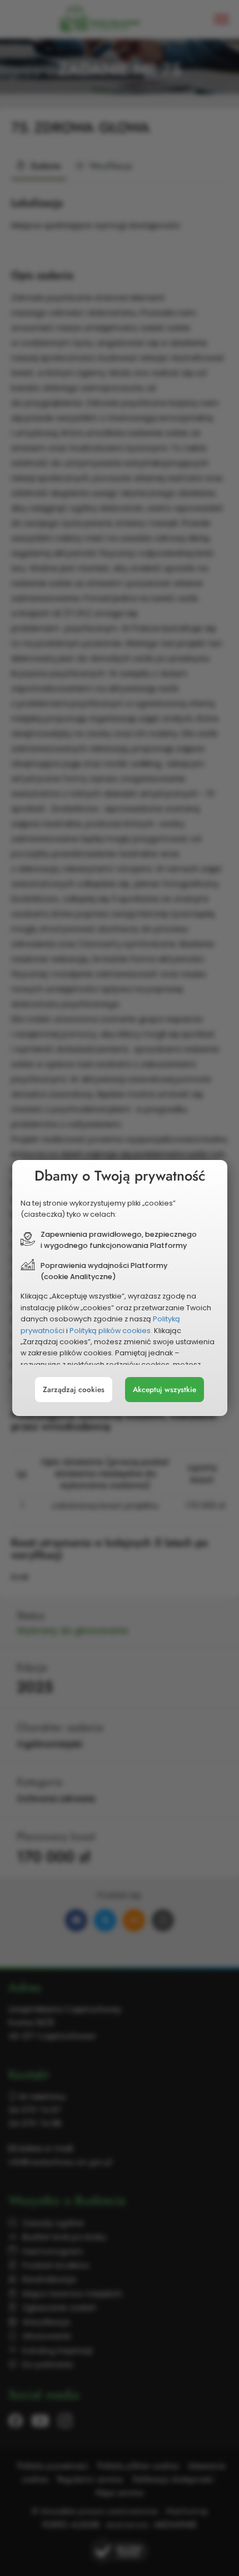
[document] (120, 1288)
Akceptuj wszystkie (165, 1390)
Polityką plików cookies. (111, 1331)
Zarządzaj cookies (74, 1390)
